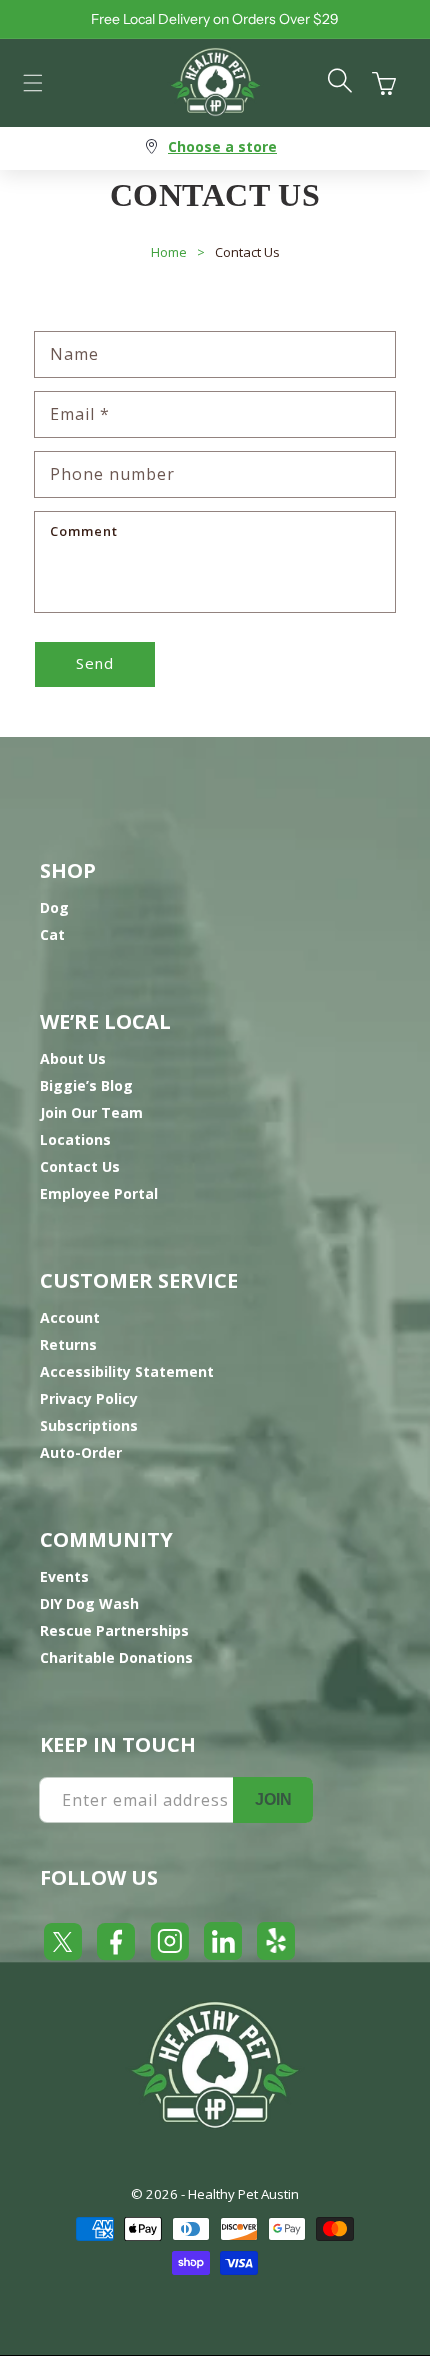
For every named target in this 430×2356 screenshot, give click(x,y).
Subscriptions (89, 1425)
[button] (33, 83)
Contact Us (247, 252)
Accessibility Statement (127, 1371)
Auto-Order (81, 1452)
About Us (73, 1058)
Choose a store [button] (222, 146)
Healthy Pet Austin (243, 2194)
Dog (54, 907)
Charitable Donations (116, 1657)
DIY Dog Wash (89, 1603)
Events (64, 1576)
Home (169, 252)
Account (70, 1317)
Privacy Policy (89, 1398)
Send (95, 663)
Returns (68, 1344)
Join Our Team (91, 1112)
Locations (75, 1139)
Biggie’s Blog (86, 1085)
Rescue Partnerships (114, 1630)
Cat (52, 934)
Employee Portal (99, 1193)
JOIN (273, 1799)
